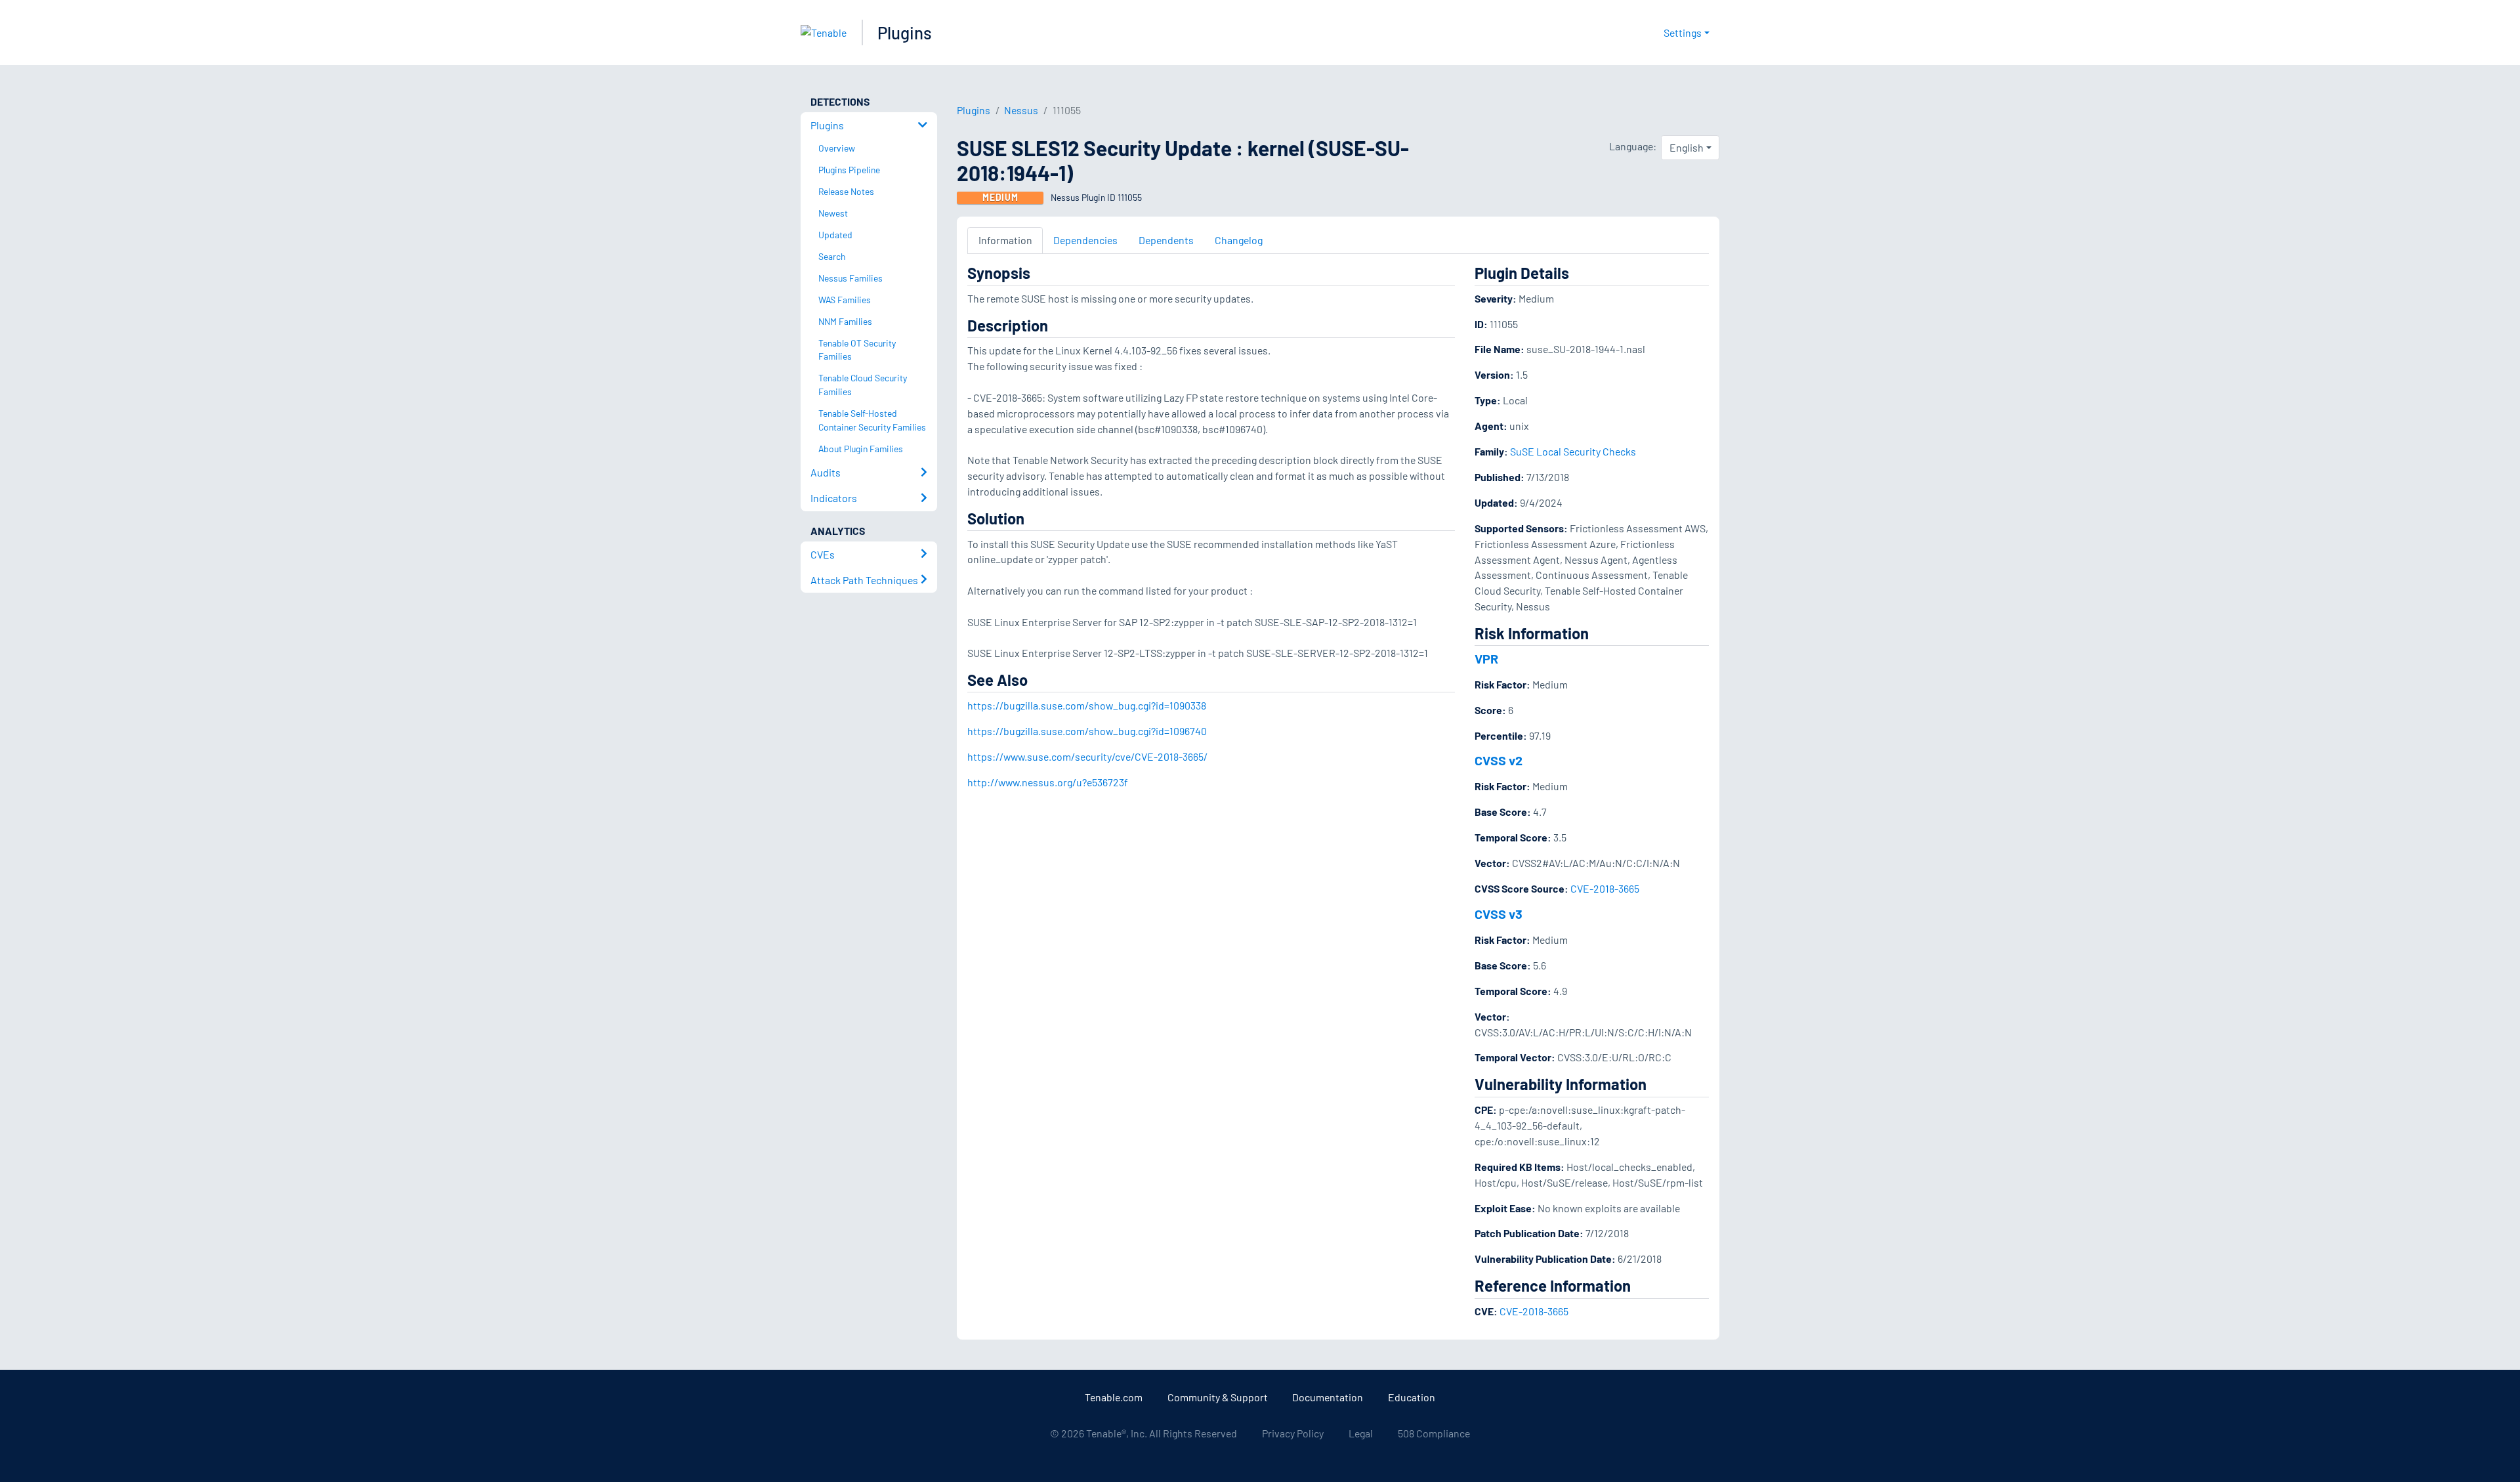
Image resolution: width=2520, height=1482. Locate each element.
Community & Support (1218, 1397)
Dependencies (1085, 240)
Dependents (1166, 240)
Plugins (905, 32)
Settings (1683, 32)
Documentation (1328, 1397)
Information (1005, 240)
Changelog (1239, 240)
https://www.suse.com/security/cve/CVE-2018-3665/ (1087, 756)
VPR (1486, 658)
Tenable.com (1114, 1397)
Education (1412, 1397)
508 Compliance (1434, 1433)
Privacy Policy (1293, 1433)
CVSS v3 (1499, 914)
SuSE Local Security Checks (1573, 451)
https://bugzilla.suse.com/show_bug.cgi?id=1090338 (1087, 705)
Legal (1361, 1433)
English (1687, 147)
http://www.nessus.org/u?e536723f (1048, 782)
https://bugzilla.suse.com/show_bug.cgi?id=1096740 (1087, 731)
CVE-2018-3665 (1605, 888)
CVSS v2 (1499, 760)
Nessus (1021, 110)
